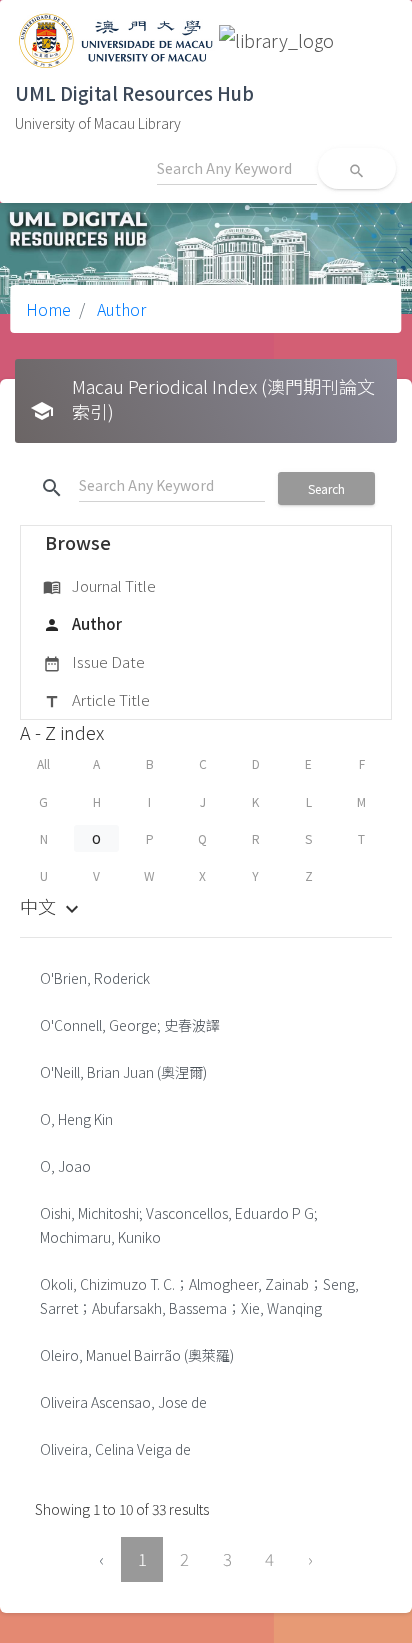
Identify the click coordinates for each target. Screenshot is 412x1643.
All (43, 763)
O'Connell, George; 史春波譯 (130, 1025)
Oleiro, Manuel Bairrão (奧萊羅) (137, 1355)
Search (326, 488)
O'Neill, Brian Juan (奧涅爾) (123, 1072)
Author (119, 309)
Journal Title (99, 585)
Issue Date (94, 661)
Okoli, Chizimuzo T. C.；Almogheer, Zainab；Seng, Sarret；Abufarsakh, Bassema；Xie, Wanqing (199, 1296)
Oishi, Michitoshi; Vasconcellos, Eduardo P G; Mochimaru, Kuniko (179, 1225)
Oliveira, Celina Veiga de (115, 1449)
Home (48, 309)
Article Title (96, 699)
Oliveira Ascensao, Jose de (123, 1402)
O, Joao (65, 1166)
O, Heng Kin (76, 1119)
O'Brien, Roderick (95, 978)
